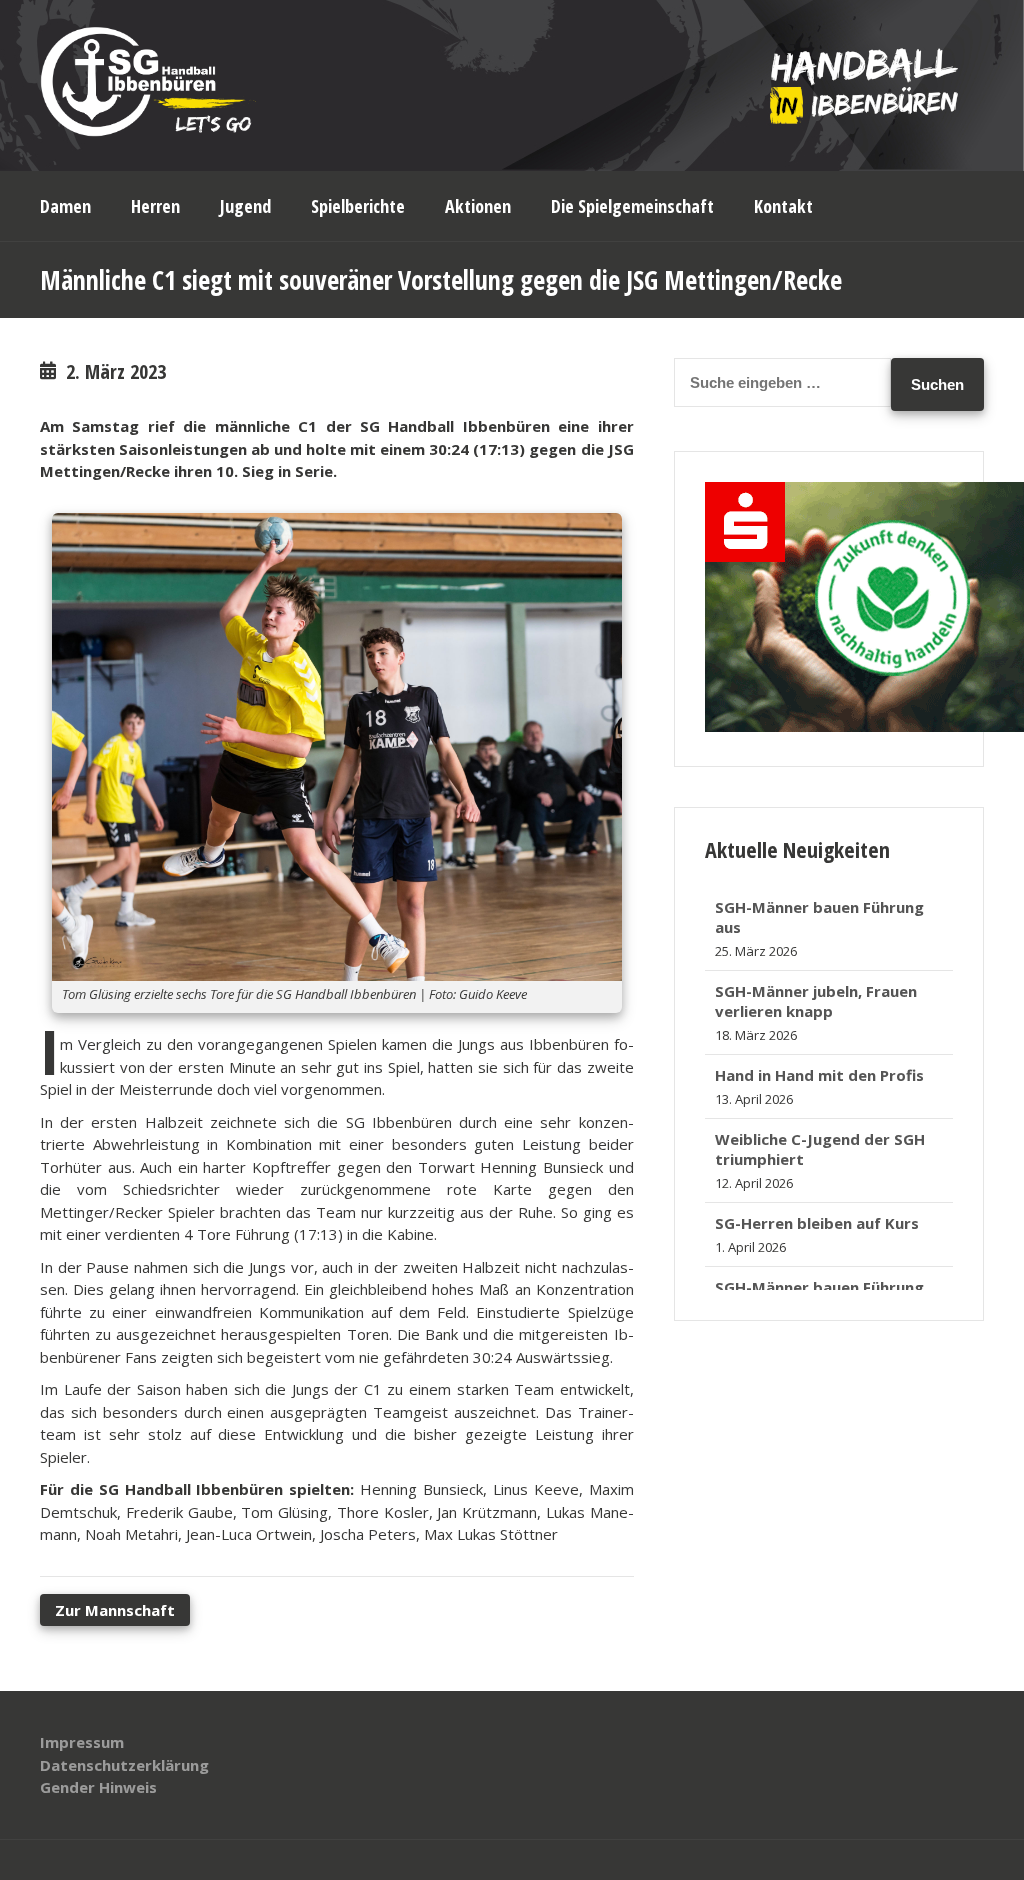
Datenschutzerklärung (124, 1765)
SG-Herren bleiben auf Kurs (817, 1142)
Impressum (82, 1742)
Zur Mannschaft (115, 1610)
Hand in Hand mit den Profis (819, 994)
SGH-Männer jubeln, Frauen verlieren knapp (816, 920)
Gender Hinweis (98, 1787)
